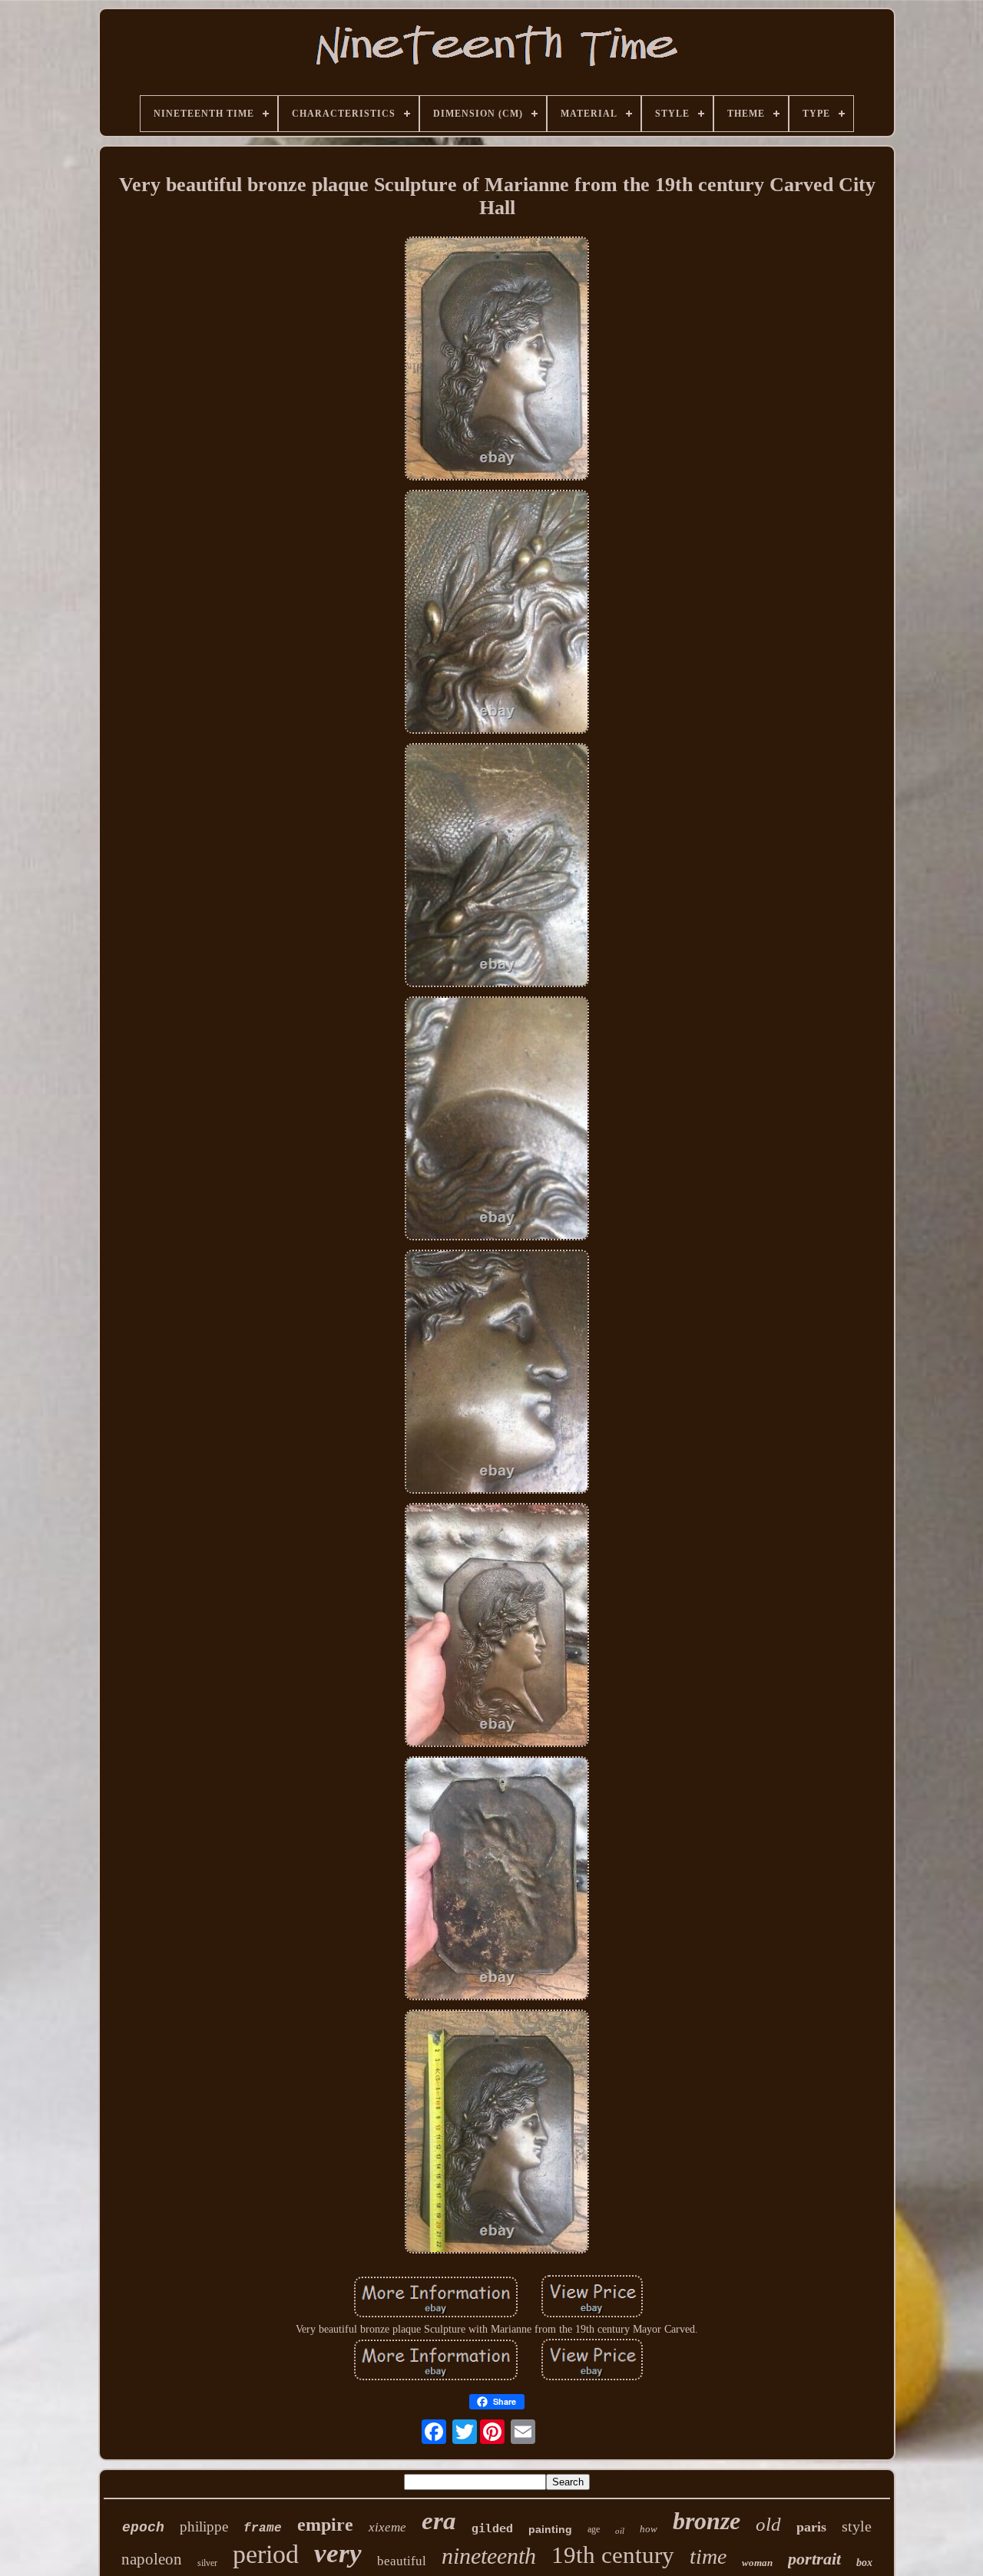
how (649, 2529)
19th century (613, 2555)
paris (811, 2527)
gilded (492, 2528)
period (266, 2554)
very (338, 2553)
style (857, 2526)
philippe (204, 2526)
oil (620, 2531)
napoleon (152, 2559)
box (864, 2563)
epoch (143, 2528)
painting (550, 2529)
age (594, 2529)
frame (263, 2528)
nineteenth (489, 2556)
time (708, 2556)
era (439, 2521)
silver (207, 2563)
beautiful (402, 2561)
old (768, 2524)
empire (325, 2525)
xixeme (387, 2527)
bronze (707, 2521)
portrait (814, 2559)
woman (757, 2563)
